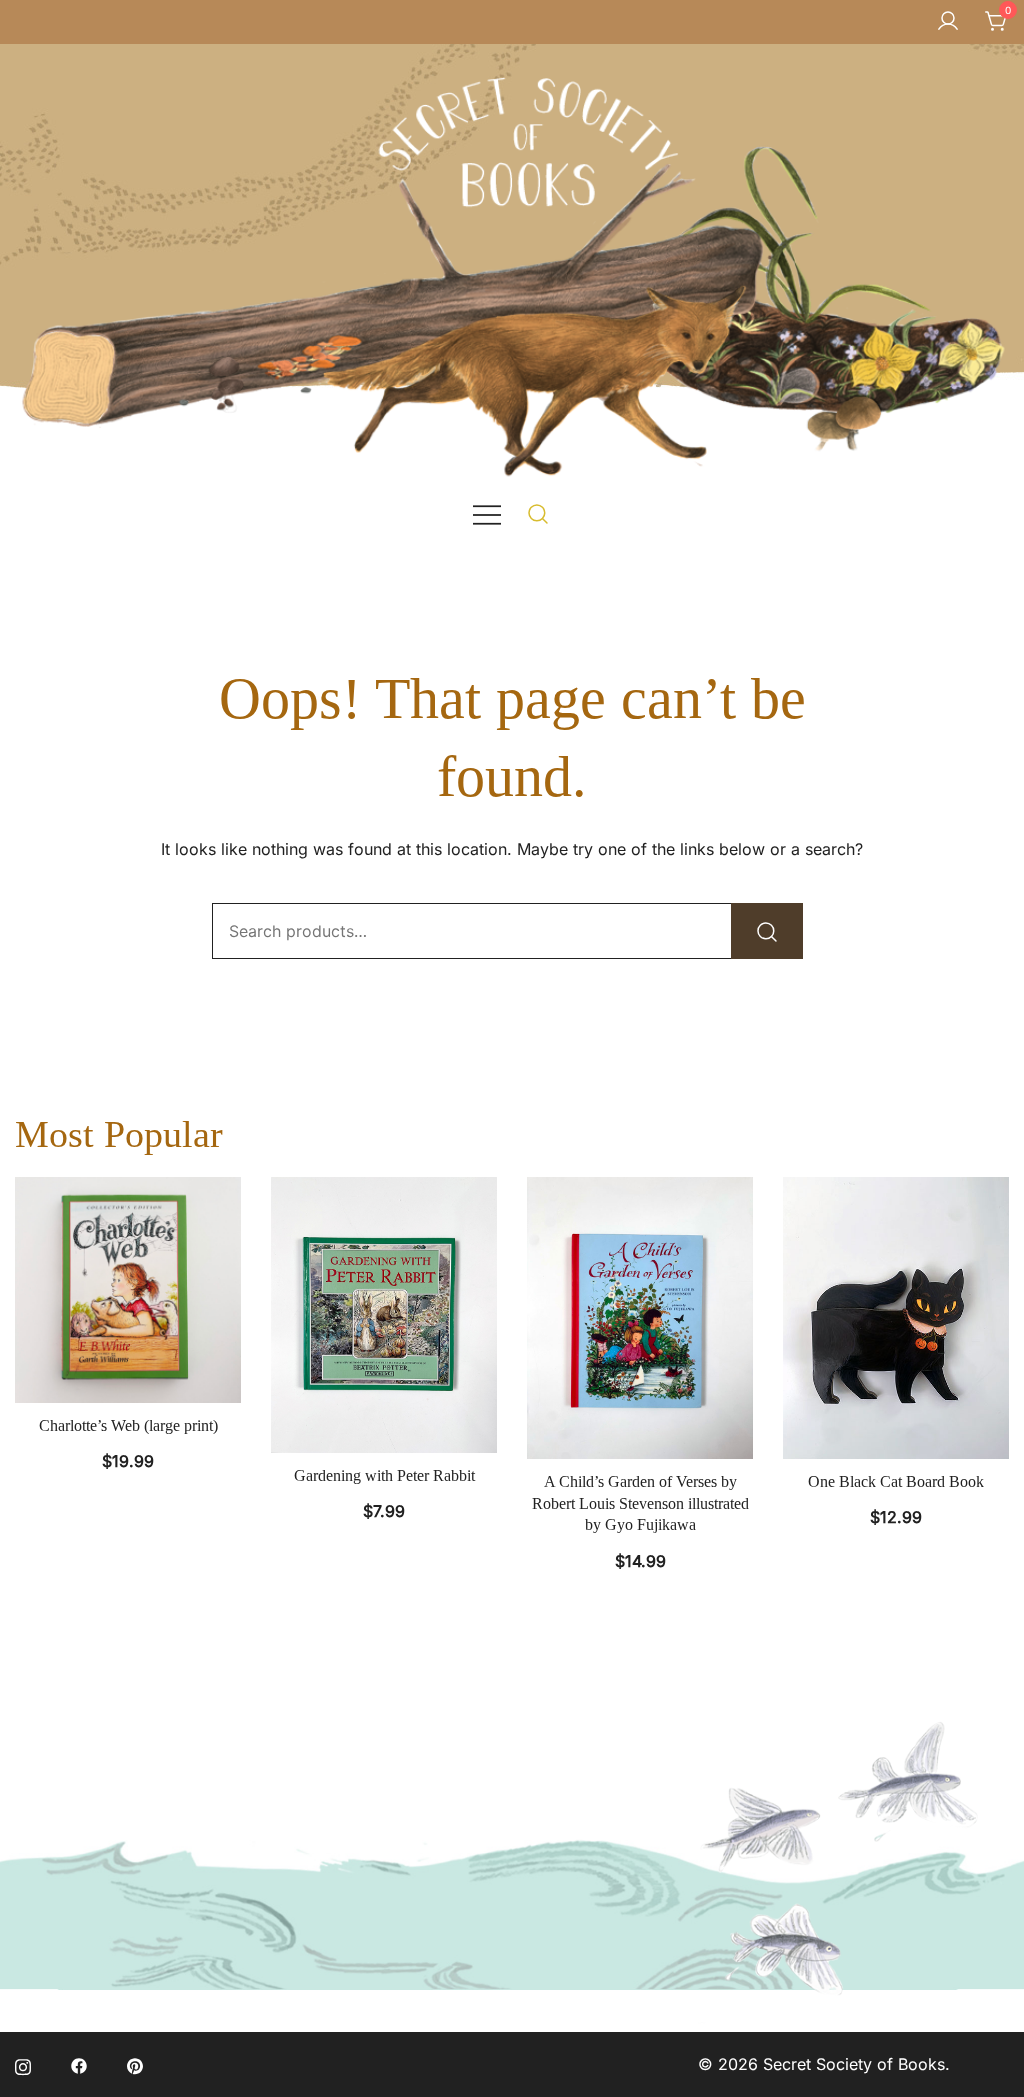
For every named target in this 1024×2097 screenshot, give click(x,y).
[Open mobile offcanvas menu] (487, 513)
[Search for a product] (538, 513)
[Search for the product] (767, 931)
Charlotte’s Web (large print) (128, 1425)
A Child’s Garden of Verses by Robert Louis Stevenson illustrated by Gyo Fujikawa (640, 1503)
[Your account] (948, 22)
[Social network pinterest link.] (135, 2064)
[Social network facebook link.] (79, 2064)
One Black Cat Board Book (896, 1481)
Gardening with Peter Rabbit (384, 1475)
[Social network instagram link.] (23, 2064)
